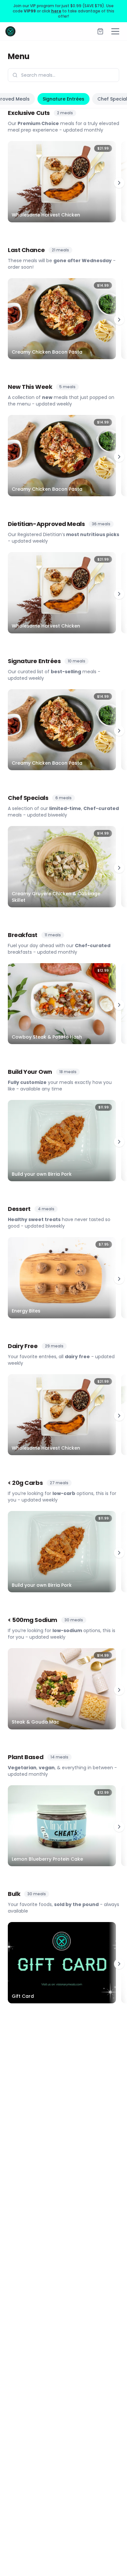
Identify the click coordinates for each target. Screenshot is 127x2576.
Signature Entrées (63, 99)
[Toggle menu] (115, 31)
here (56, 11)
